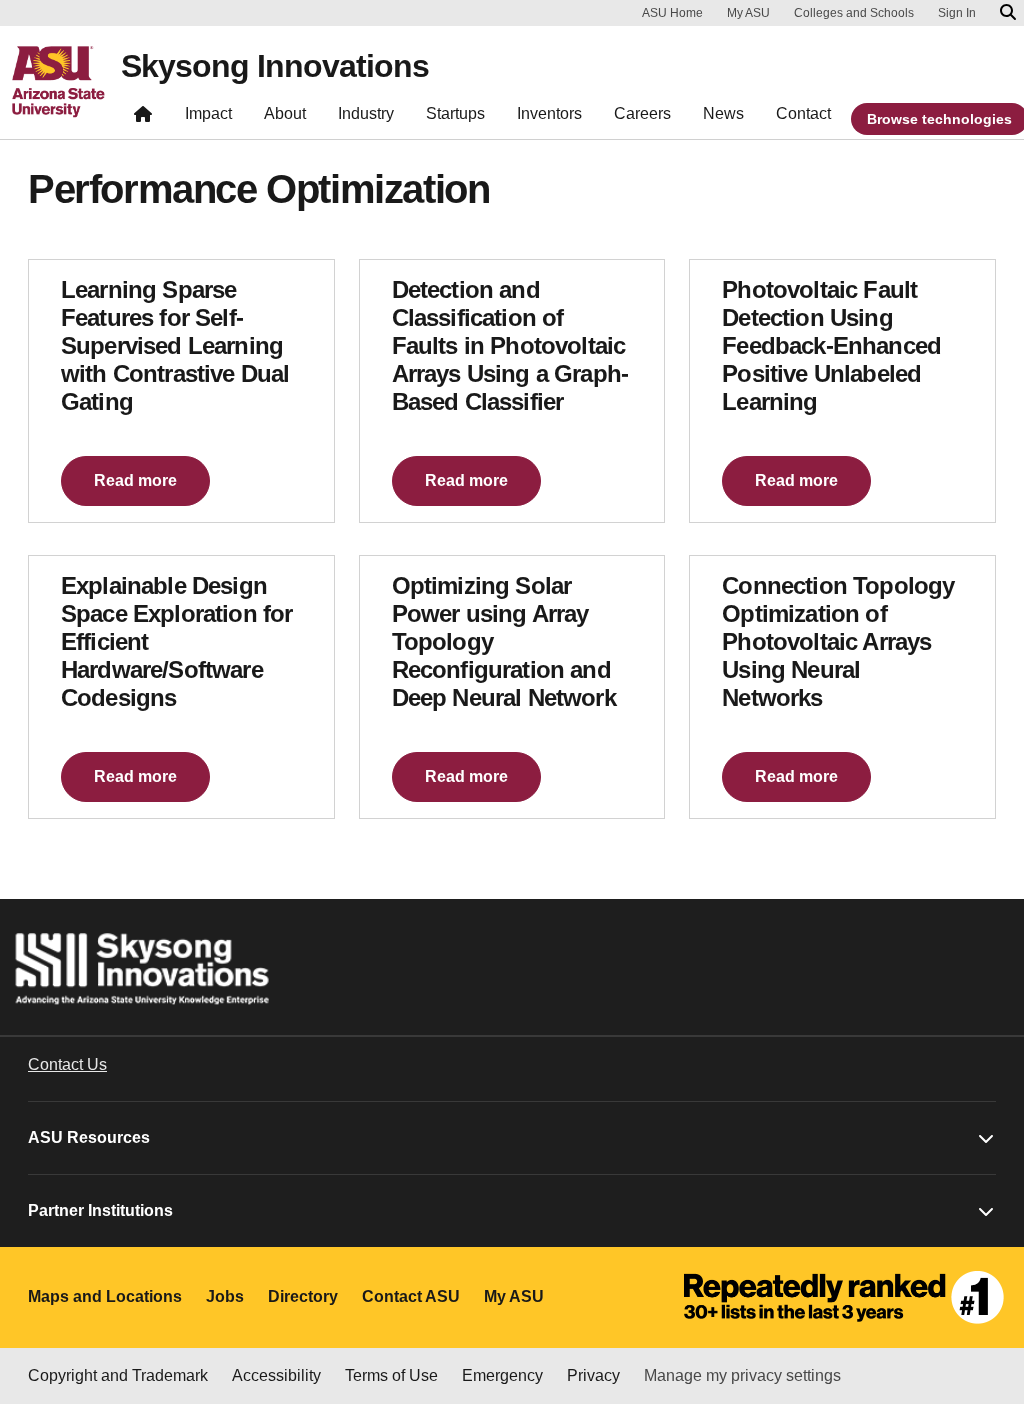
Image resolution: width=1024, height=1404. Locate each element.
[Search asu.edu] (1008, 13)
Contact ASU (411, 1296)
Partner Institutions (100, 1210)
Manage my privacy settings (742, 1375)
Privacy (593, 1375)
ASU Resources (89, 1137)
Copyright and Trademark (118, 1375)
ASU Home (672, 13)
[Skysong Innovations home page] (143, 118)
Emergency (502, 1375)
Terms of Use (391, 1375)
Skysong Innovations (275, 66)
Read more (135, 480)
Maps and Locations (105, 1296)
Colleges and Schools (854, 13)
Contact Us (67, 1064)
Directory (303, 1296)
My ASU (748, 13)
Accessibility (276, 1375)
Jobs (225, 1296)
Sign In (957, 13)
